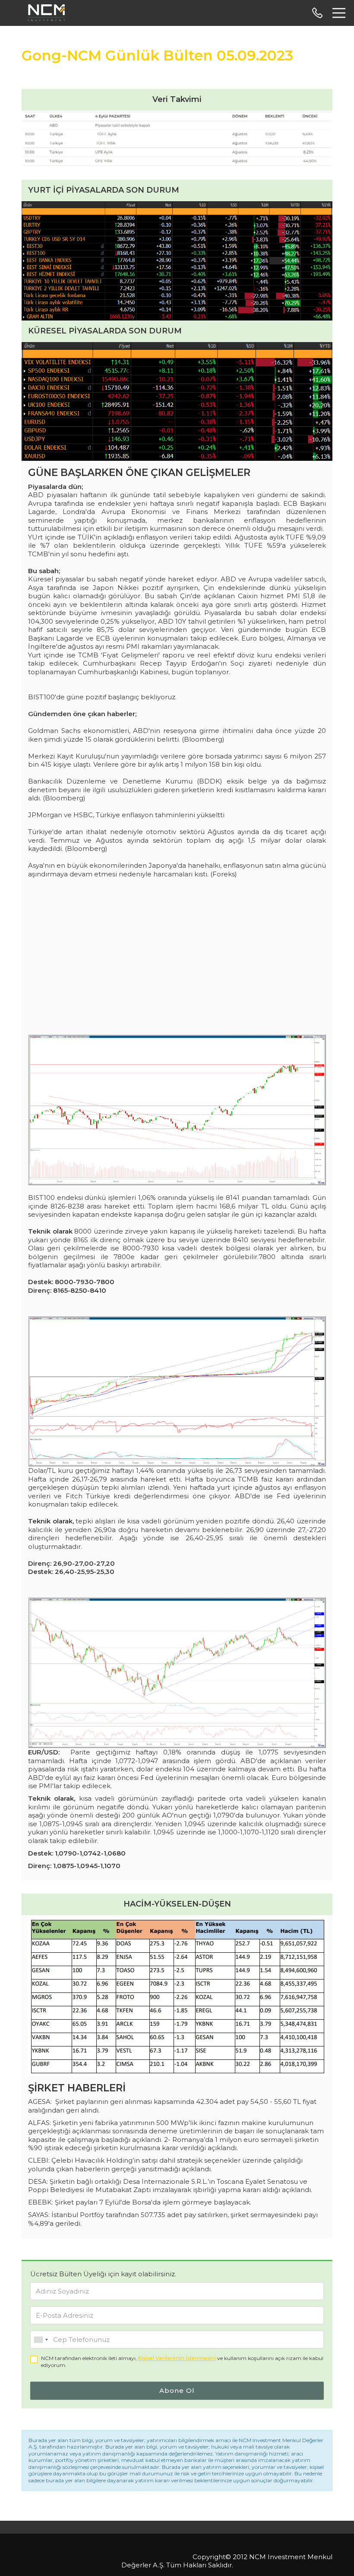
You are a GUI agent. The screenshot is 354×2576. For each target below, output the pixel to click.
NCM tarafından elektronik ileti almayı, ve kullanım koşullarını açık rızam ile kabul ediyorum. (182, 2362)
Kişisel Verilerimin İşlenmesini (177, 2358)
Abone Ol (177, 2390)
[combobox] (41, 2340)
